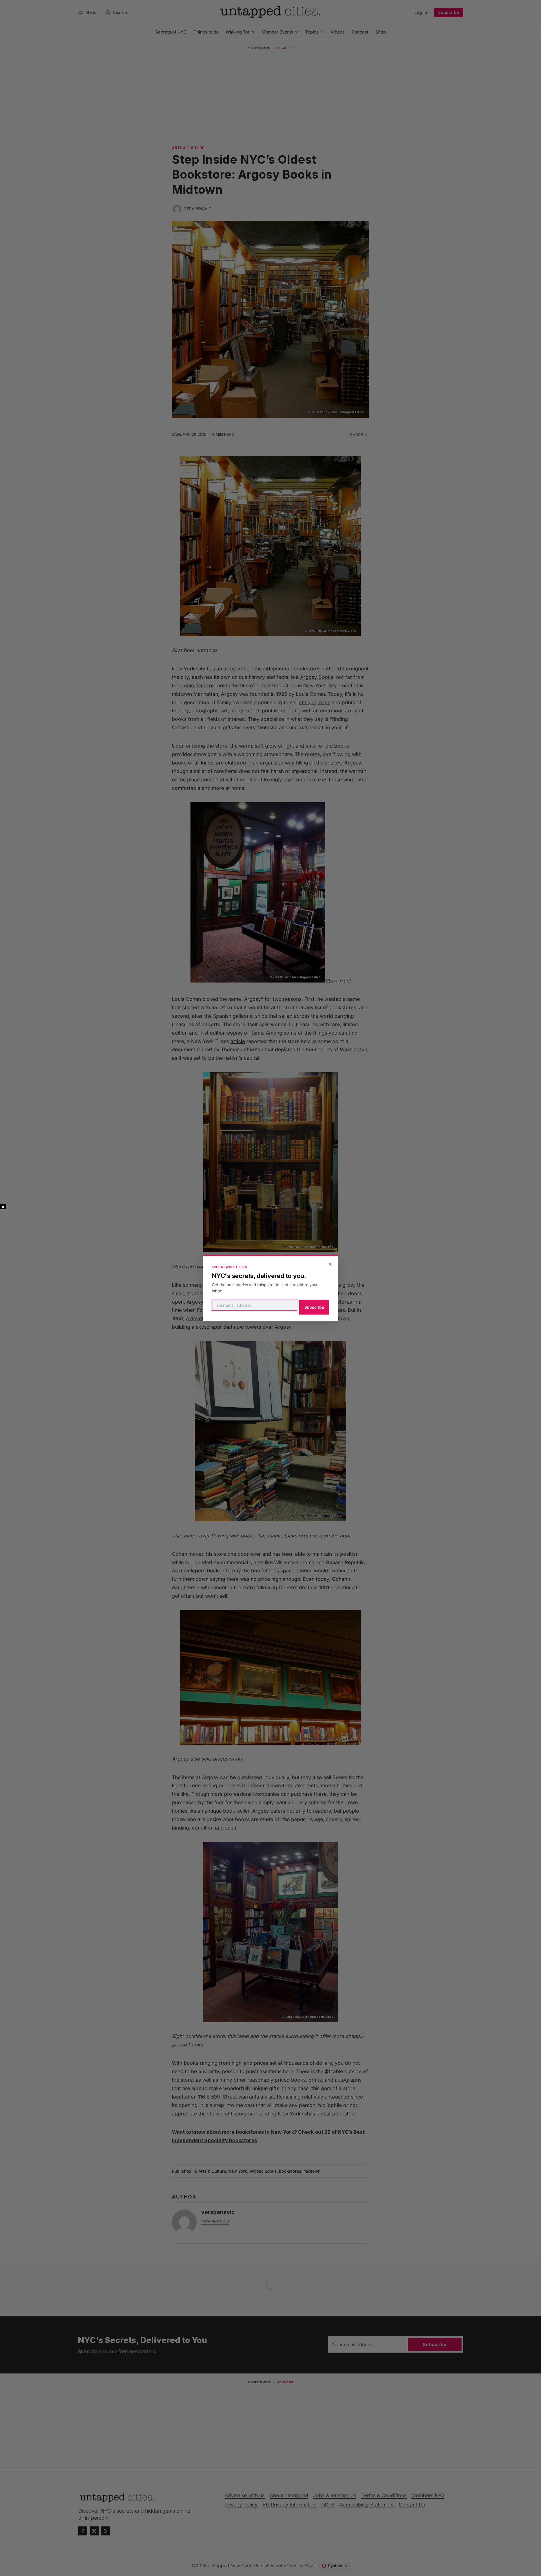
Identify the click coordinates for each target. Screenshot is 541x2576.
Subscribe (314, 1307)
